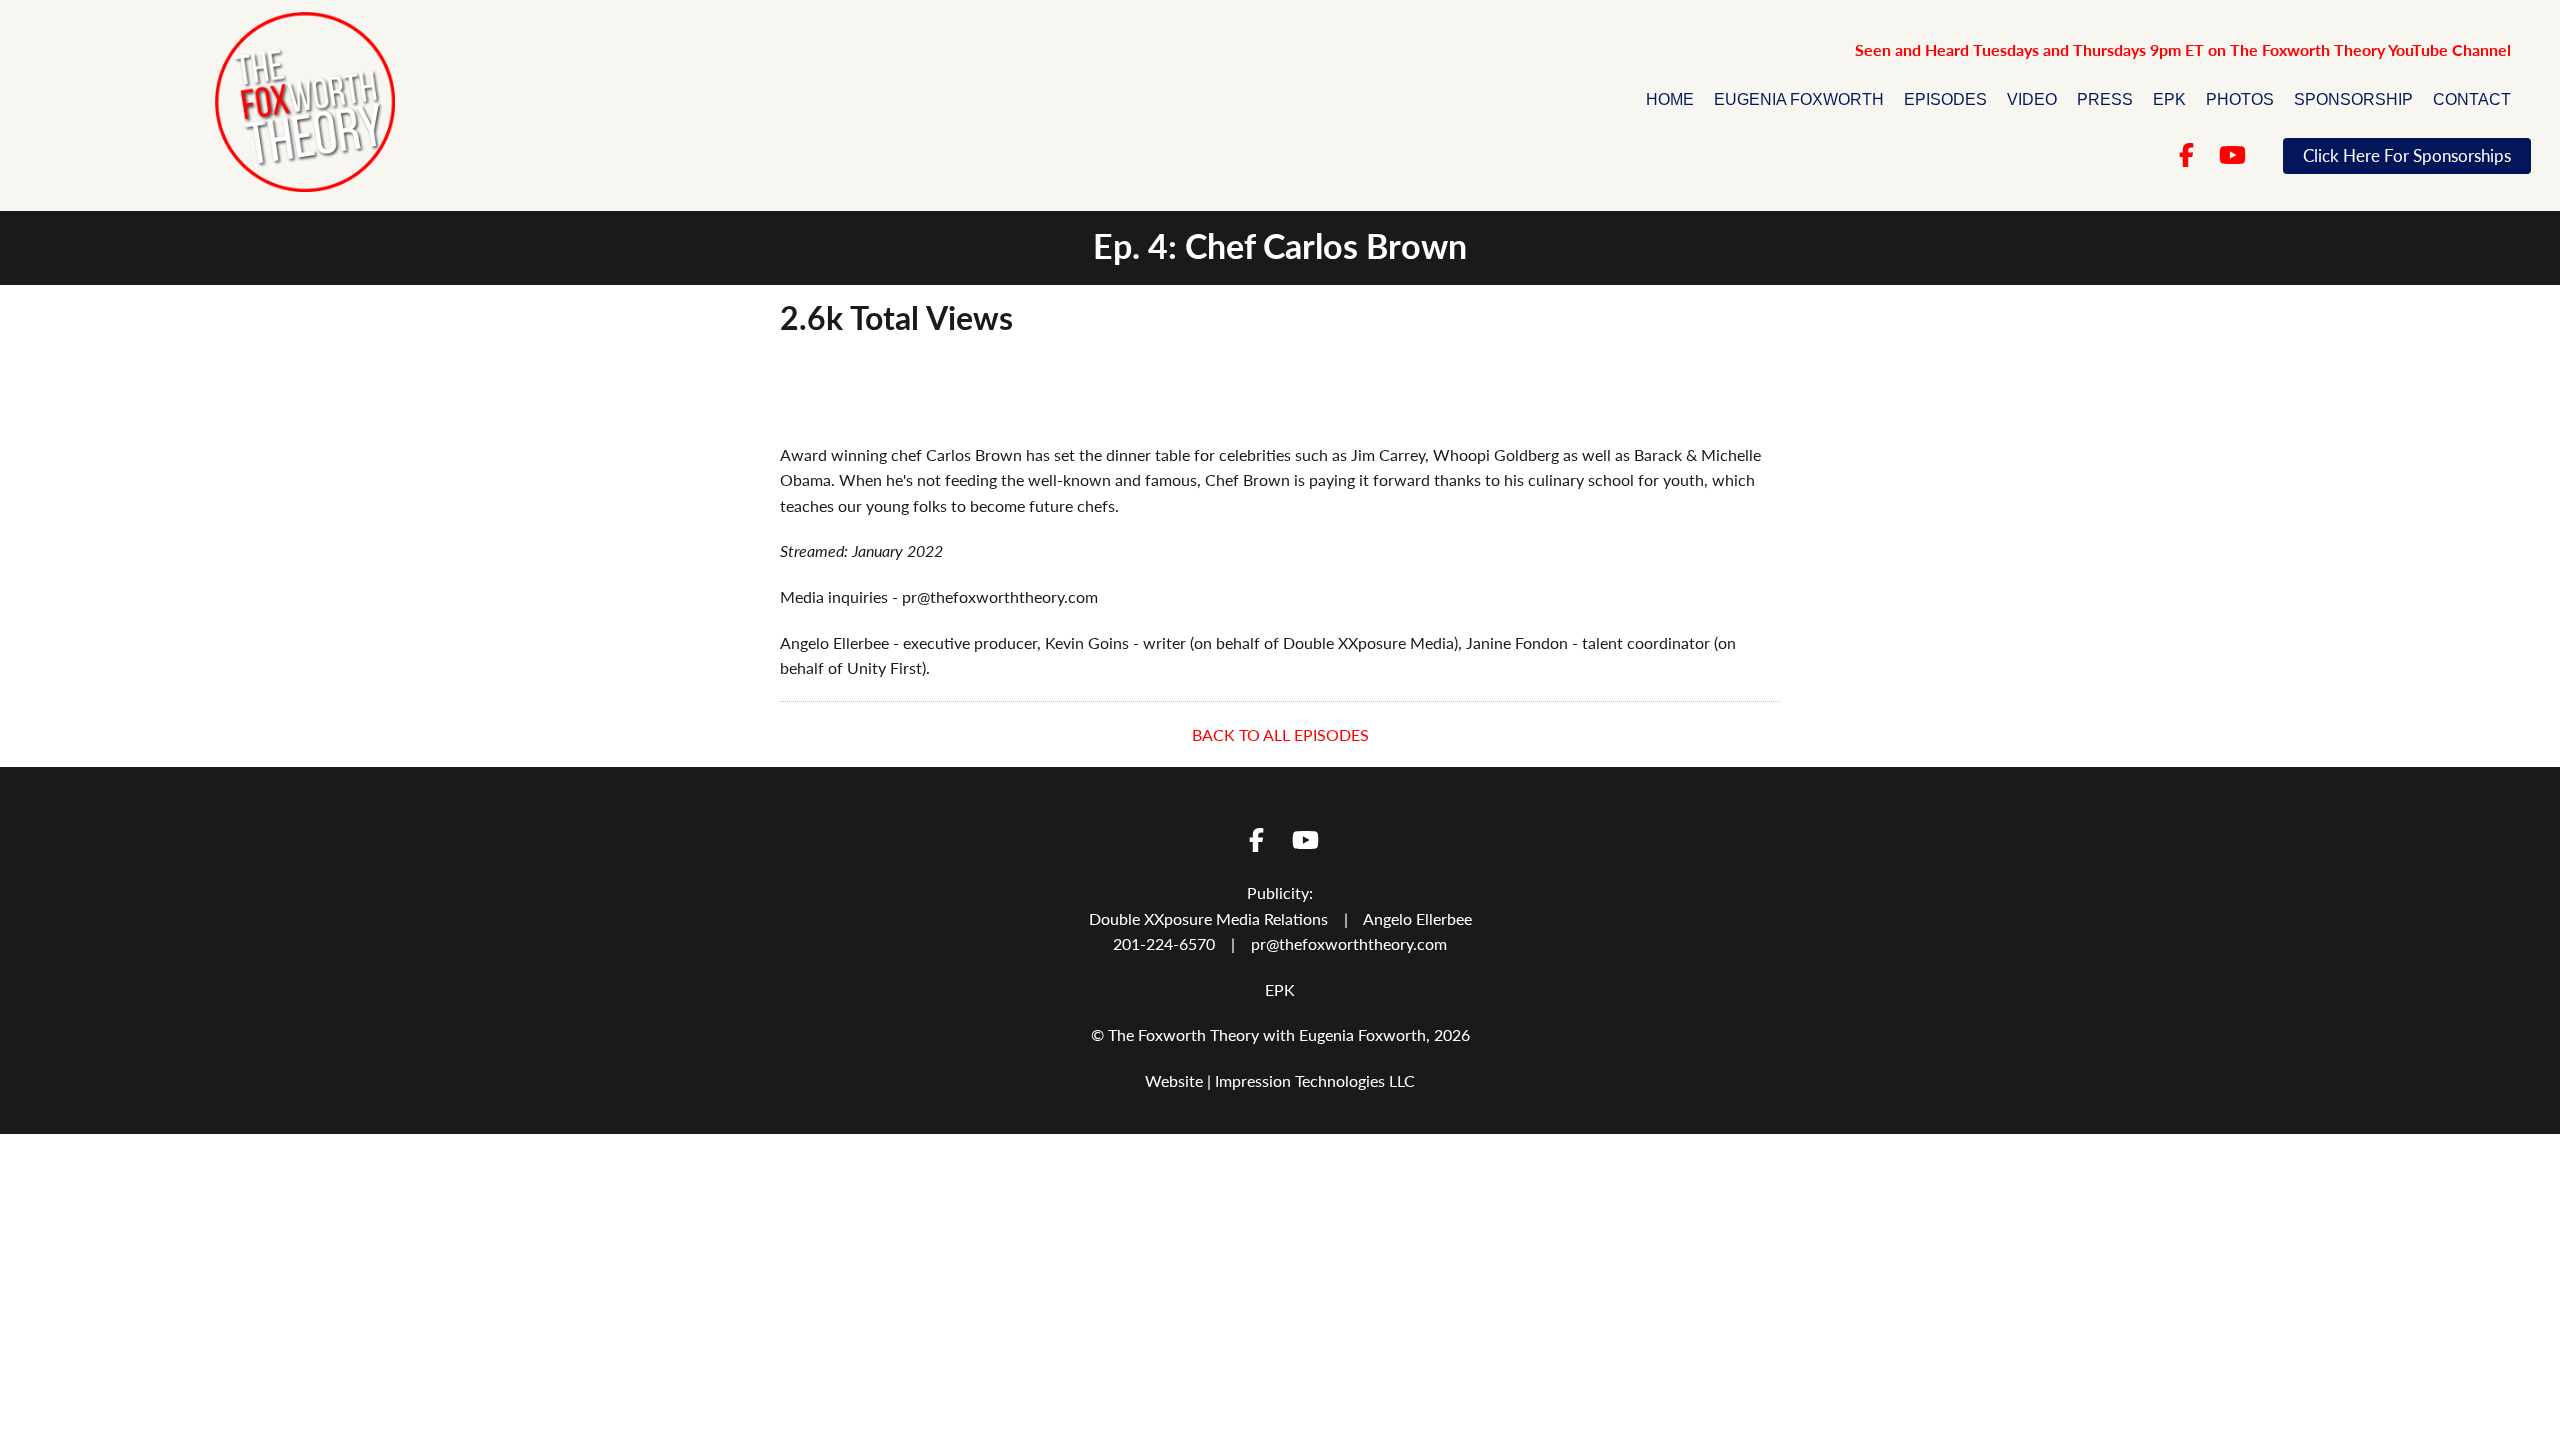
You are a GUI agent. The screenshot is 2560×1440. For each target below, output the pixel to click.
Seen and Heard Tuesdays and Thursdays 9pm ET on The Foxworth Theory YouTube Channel (2183, 49)
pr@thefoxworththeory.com (1349, 943)
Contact (2472, 99)
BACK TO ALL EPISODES (1280, 734)
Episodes (1945, 99)
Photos (2240, 99)
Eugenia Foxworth (1799, 99)
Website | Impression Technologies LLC (1280, 1080)
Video (2032, 99)
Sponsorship (2353, 99)
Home (1670, 99)
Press (2105, 99)
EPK (2169, 99)
